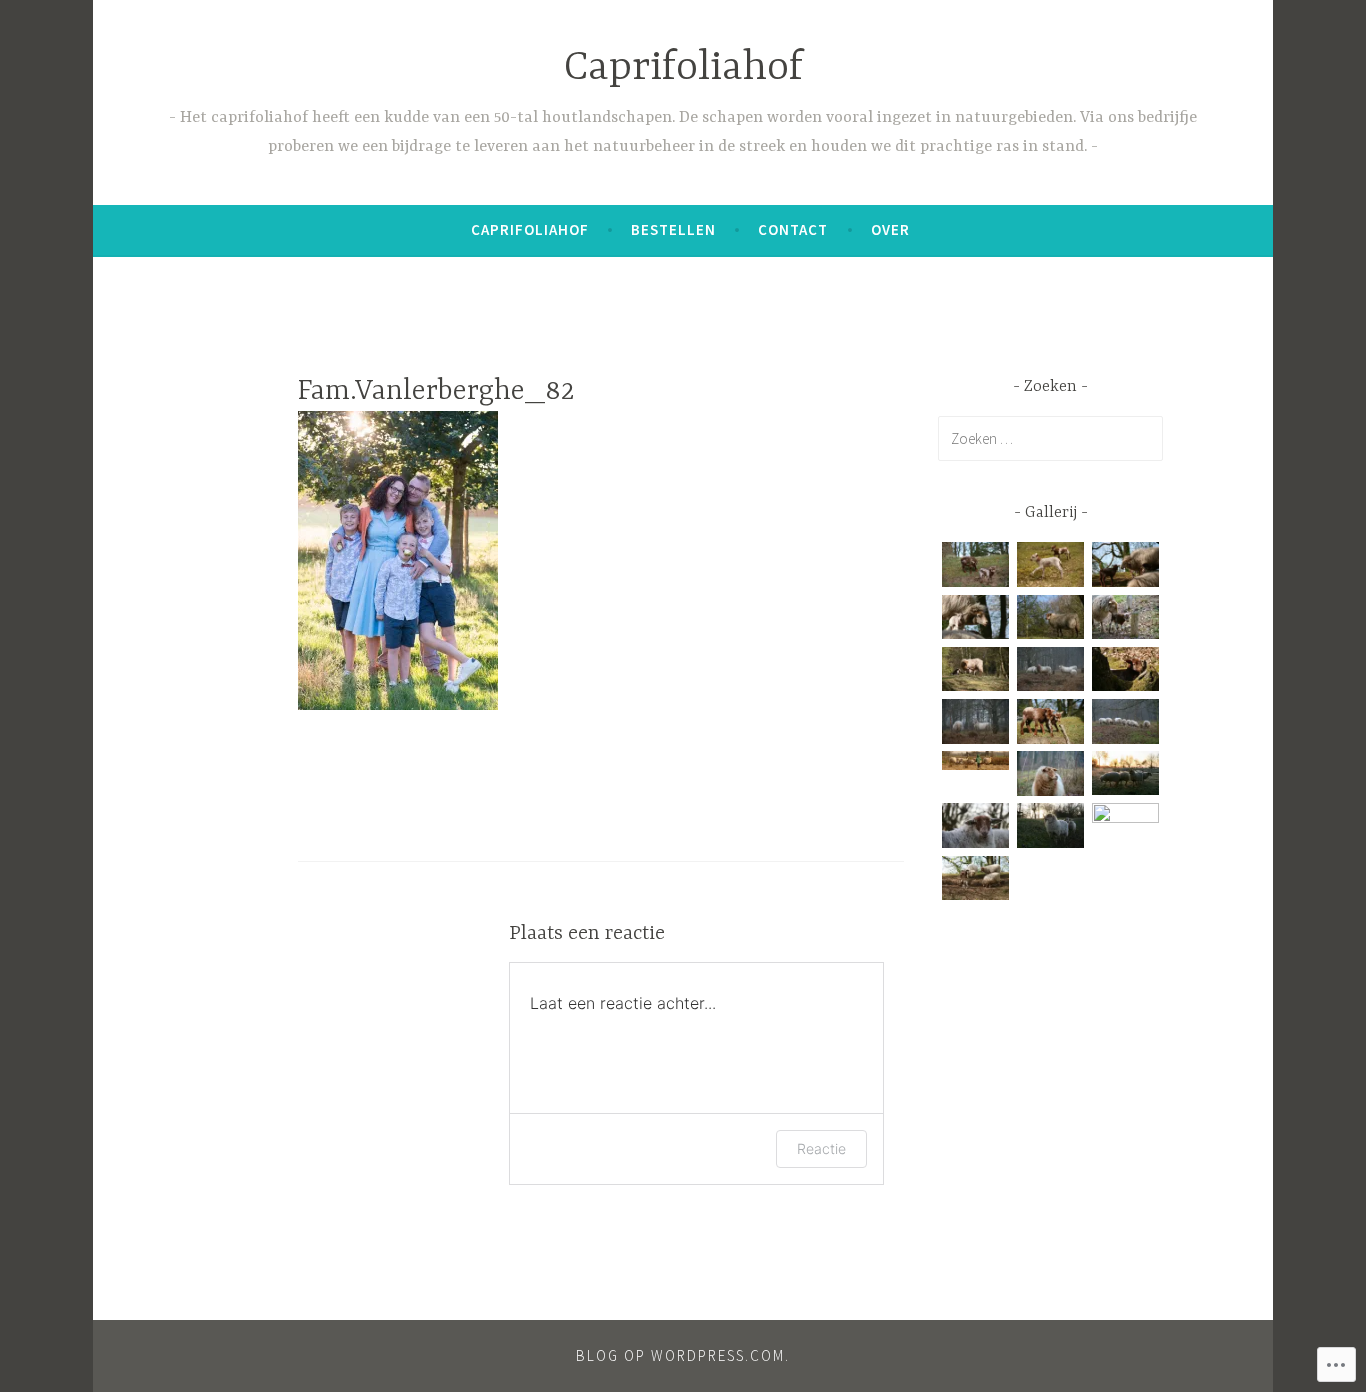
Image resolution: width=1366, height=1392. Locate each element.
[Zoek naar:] (1050, 438)
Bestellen (673, 229)
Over (890, 229)
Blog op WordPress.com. (683, 1355)
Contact (793, 229)
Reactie (821, 1148)
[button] (975, 568)
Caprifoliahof (683, 68)
